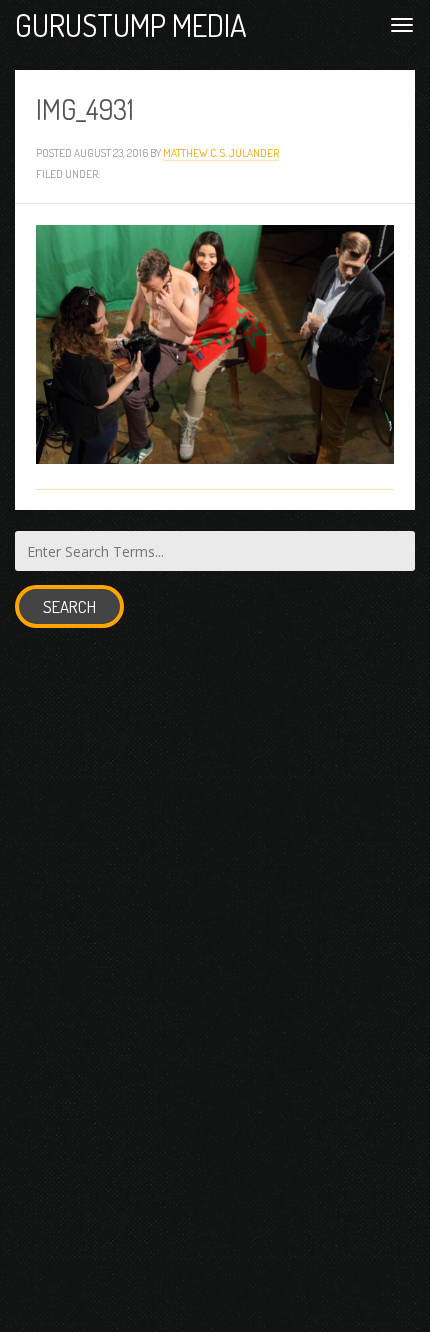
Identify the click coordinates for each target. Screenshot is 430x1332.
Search (69, 606)
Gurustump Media (131, 24)
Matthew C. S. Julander (221, 152)
